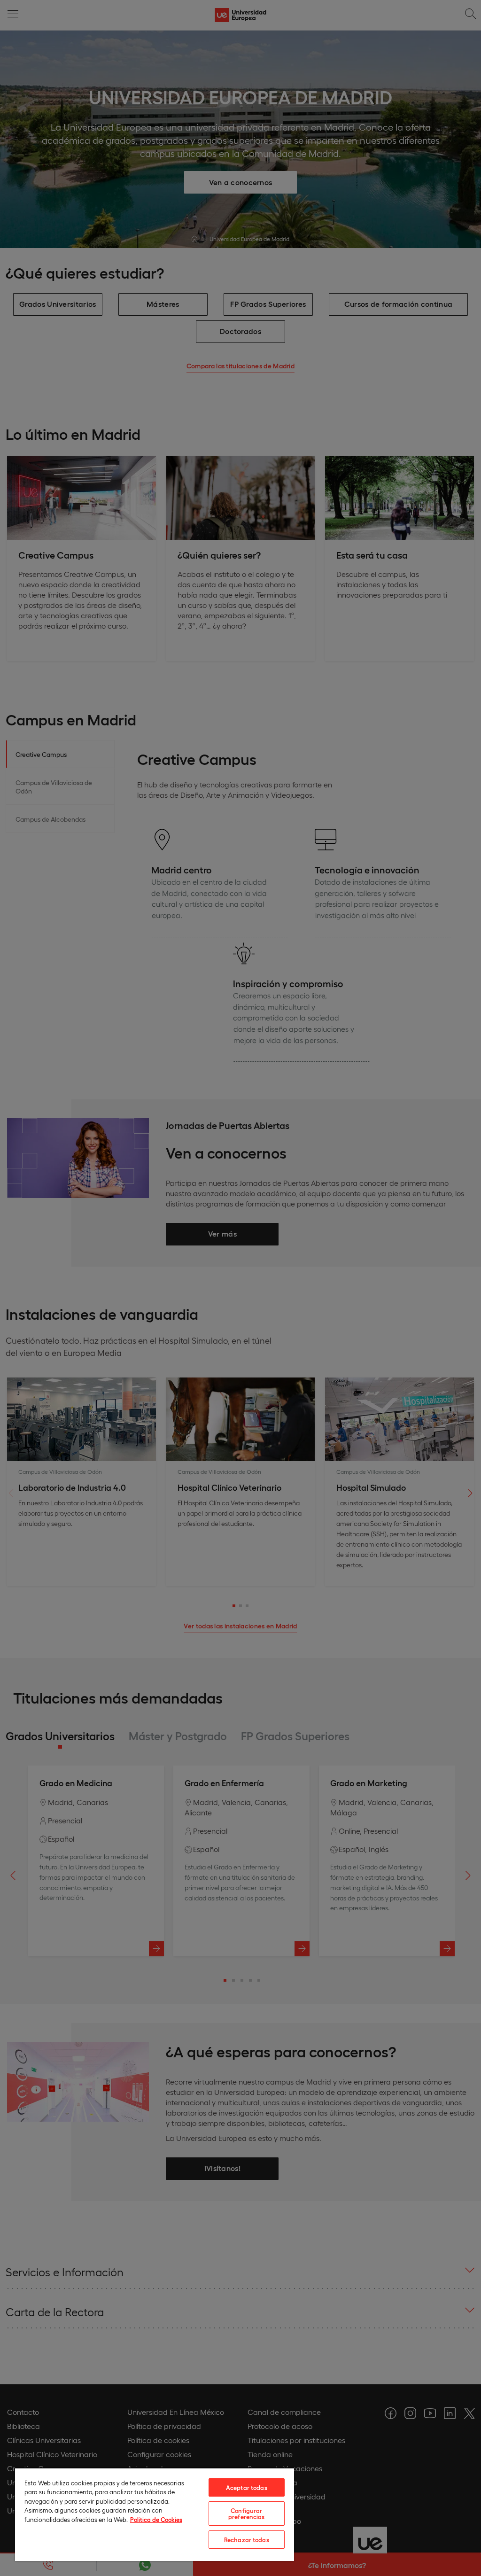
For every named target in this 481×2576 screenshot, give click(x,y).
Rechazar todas (247, 2540)
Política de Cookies (156, 2519)
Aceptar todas (247, 2487)
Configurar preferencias (247, 2514)
